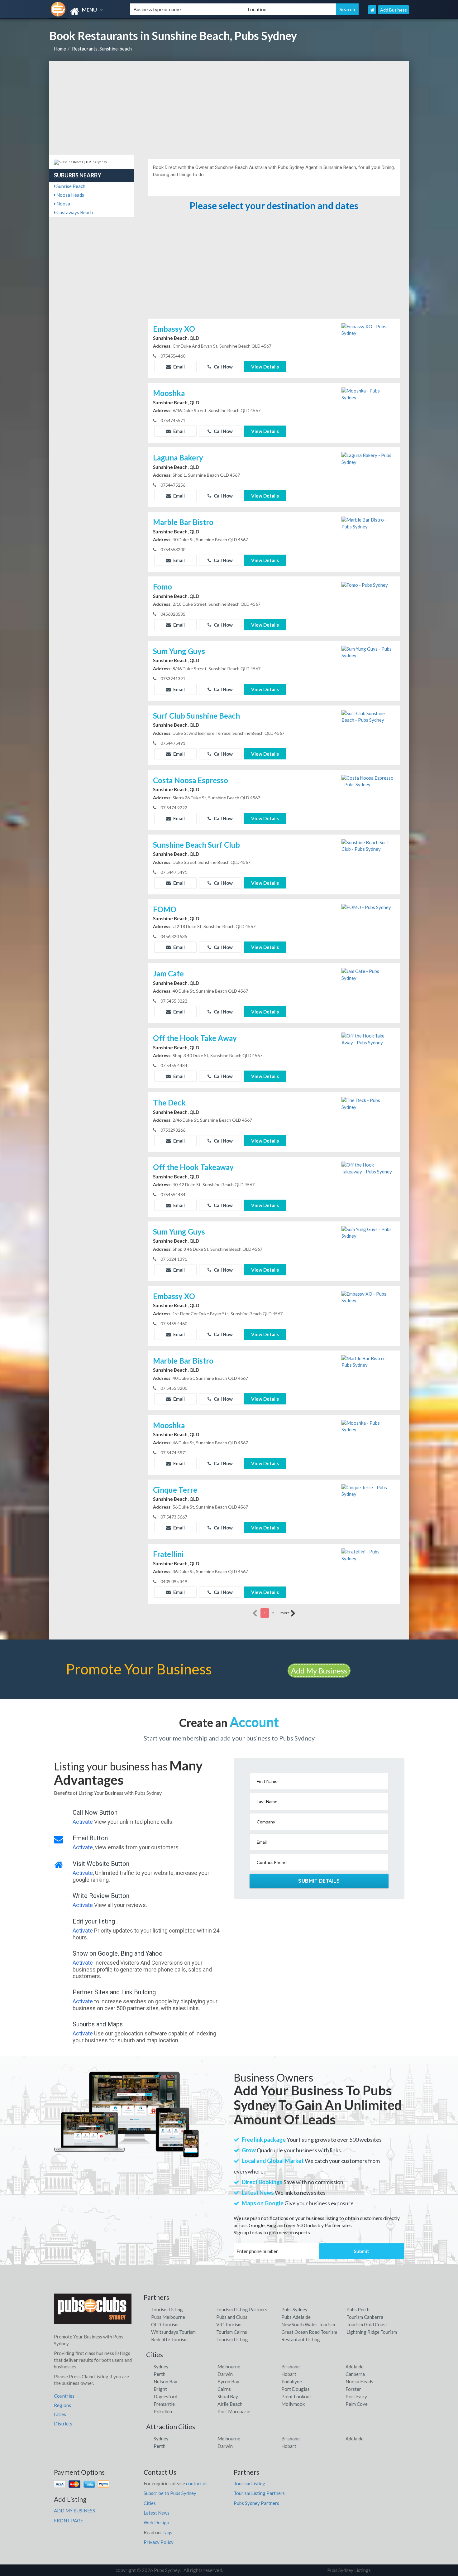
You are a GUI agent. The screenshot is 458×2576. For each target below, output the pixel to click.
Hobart (289, 2374)
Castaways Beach (74, 212)
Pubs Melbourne (168, 2317)
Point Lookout (296, 2396)
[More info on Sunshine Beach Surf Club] (368, 845)
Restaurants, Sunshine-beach (102, 49)
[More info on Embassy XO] (368, 329)
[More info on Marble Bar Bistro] (368, 522)
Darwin (225, 2374)
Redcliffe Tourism (169, 2339)
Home (60, 49)
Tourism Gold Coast (367, 2324)
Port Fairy (356, 2396)
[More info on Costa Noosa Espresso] (368, 781)
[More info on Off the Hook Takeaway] (368, 1168)
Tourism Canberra (365, 2317)
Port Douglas (296, 2389)
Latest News (157, 2513)
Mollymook (293, 2404)
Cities (60, 2414)
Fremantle (164, 2404)
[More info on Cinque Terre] (368, 1490)
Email (179, 367)
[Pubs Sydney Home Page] (372, 10)
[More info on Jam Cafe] (368, 974)
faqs (168, 2532)
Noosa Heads (70, 195)
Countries (64, 2396)
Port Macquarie (234, 2411)
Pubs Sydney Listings (349, 2570)
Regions (62, 2405)
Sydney (161, 2367)
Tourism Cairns (232, 2332)
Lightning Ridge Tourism (372, 2332)
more (285, 1613)
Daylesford (165, 2396)
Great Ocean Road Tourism (309, 2332)
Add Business (394, 10)
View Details (265, 367)
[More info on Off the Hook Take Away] (368, 1039)
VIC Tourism (229, 2324)
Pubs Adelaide (296, 2317)
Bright (160, 2389)
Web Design (156, 2522)
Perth (160, 2374)
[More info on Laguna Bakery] (368, 458)
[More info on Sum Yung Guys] (368, 652)
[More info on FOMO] (366, 907)
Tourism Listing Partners (242, 2309)
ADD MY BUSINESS (74, 2511)
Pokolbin (163, 2411)
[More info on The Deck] (368, 1103)
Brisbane (291, 2367)
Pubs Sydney (294, 2309)
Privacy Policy (159, 2542)
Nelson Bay (165, 2381)
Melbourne (229, 2367)
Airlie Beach (230, 2404)
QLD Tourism (165, 2324)
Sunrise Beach (70, 186)
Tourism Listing (167, 2309)
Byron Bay (228, 2381)
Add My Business (319, 1671)
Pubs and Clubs (232, 2317)
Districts (63, 2424)
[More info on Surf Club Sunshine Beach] (368, 716)
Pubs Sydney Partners (256, 2503)
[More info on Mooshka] (368, 394)
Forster (353, 2389)
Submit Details (319, 1881)
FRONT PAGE (69, 2521)
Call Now (223, 367)
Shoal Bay (228, 2396)
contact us (197, 2483)
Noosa (63, 204)
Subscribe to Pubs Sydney (170, 2493)
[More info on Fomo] (365, 584)
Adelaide (355, 2367)
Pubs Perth (358, 2309)
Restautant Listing (301, 2339)
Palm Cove (357, 2404)
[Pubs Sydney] (84, 11)
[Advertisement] (229, 108)
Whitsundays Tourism (173, 2332)
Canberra (355, 2374)
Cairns (224, 2389)
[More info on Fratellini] (368, 1555)
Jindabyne (292, 2381)
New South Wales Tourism (308, 2324)
